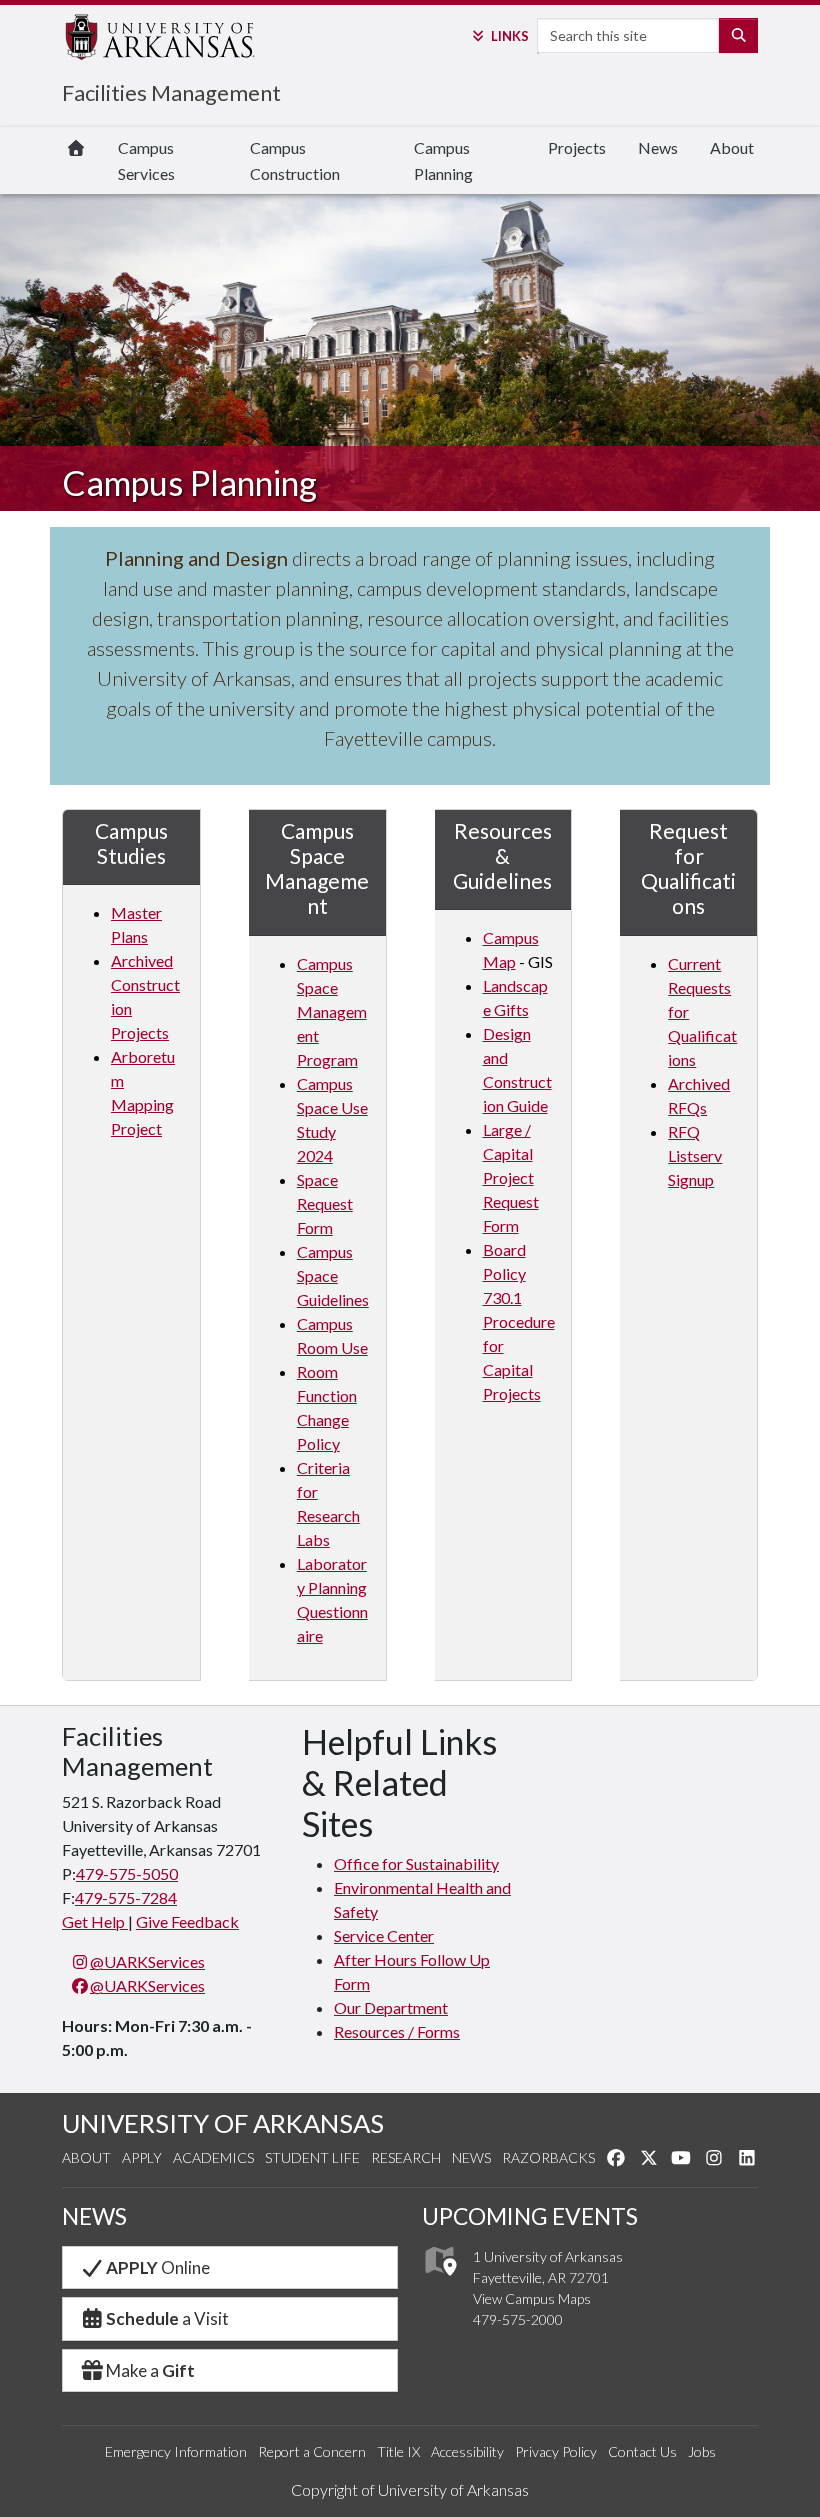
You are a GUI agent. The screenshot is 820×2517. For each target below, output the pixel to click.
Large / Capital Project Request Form (511, 1177)
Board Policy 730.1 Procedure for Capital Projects (519, 1321)
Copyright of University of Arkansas (410, 2489)
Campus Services (146, 160)
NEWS (94, 2216)
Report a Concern (312, 2451)
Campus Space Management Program (332, 1011)
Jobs (702, 2451)
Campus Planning (443, 160)
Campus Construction (295, 160)
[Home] (76, 148)
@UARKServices (147, 1961)
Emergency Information (176, 2451)
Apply (142, 2157)
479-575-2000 (518, 2319)
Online (158, 2267)
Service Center (384, 1935)
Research (406, 2157)
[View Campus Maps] (439, 2280)
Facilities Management (171, 92)
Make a (150, 2370)
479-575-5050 (127, 1873)
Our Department (391, 2007)
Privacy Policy (556, 2451)
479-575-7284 (126, 1897)
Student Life (312, 2157)
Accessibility (467, 2451)
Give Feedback (187, 1921)
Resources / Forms (397, 2031)
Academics (213, 2157)
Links (509, 36)
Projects (577, 147)
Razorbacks (548, 2157)
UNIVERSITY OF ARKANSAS (223, 2123)
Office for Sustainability (416, 1863)
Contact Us (642, 2451)
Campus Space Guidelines (333, 1275)
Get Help (95, 1921)
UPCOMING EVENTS (530, 2216)
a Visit (167, 2318)
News (658, 147)
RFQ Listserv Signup (695, 1155)
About (732, 147)
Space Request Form (325, 1203)
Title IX (398, 2451)
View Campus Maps (532, 2298)
